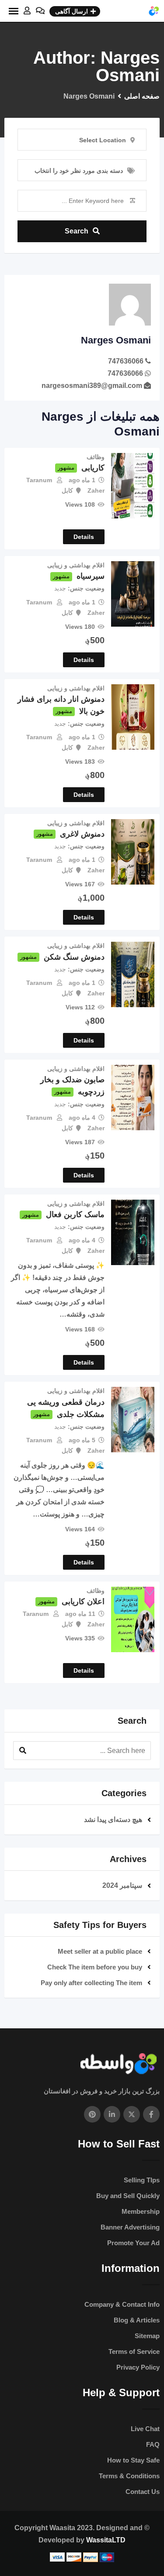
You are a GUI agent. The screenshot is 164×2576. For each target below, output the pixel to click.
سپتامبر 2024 (122, 1885)
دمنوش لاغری (82, 834)
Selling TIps (142, 2180)
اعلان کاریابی (83, 1602)
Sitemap (147, 2336)
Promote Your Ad (133, 2243)
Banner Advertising (130, 2227)
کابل (67, 491)
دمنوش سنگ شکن (74, 957)
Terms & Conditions (129, 2476)
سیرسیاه (91, 576)
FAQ (153, 2444)
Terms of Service (134, 2351)
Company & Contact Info (122, 2304)
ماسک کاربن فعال (75, 1214)
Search (77, 231)
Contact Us (143, 2492)
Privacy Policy (138, 2367)
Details (84, 537)
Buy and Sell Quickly (128, 2196)
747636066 (126, 361)
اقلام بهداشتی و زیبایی (76, 565)
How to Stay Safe (133, 2460)
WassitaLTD (106, 2540)
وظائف (96, 457)
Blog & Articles (137, 2320)
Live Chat (145, 2429)
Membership (141, 2211)
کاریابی (93, 468)
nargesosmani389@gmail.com (92, 386)
